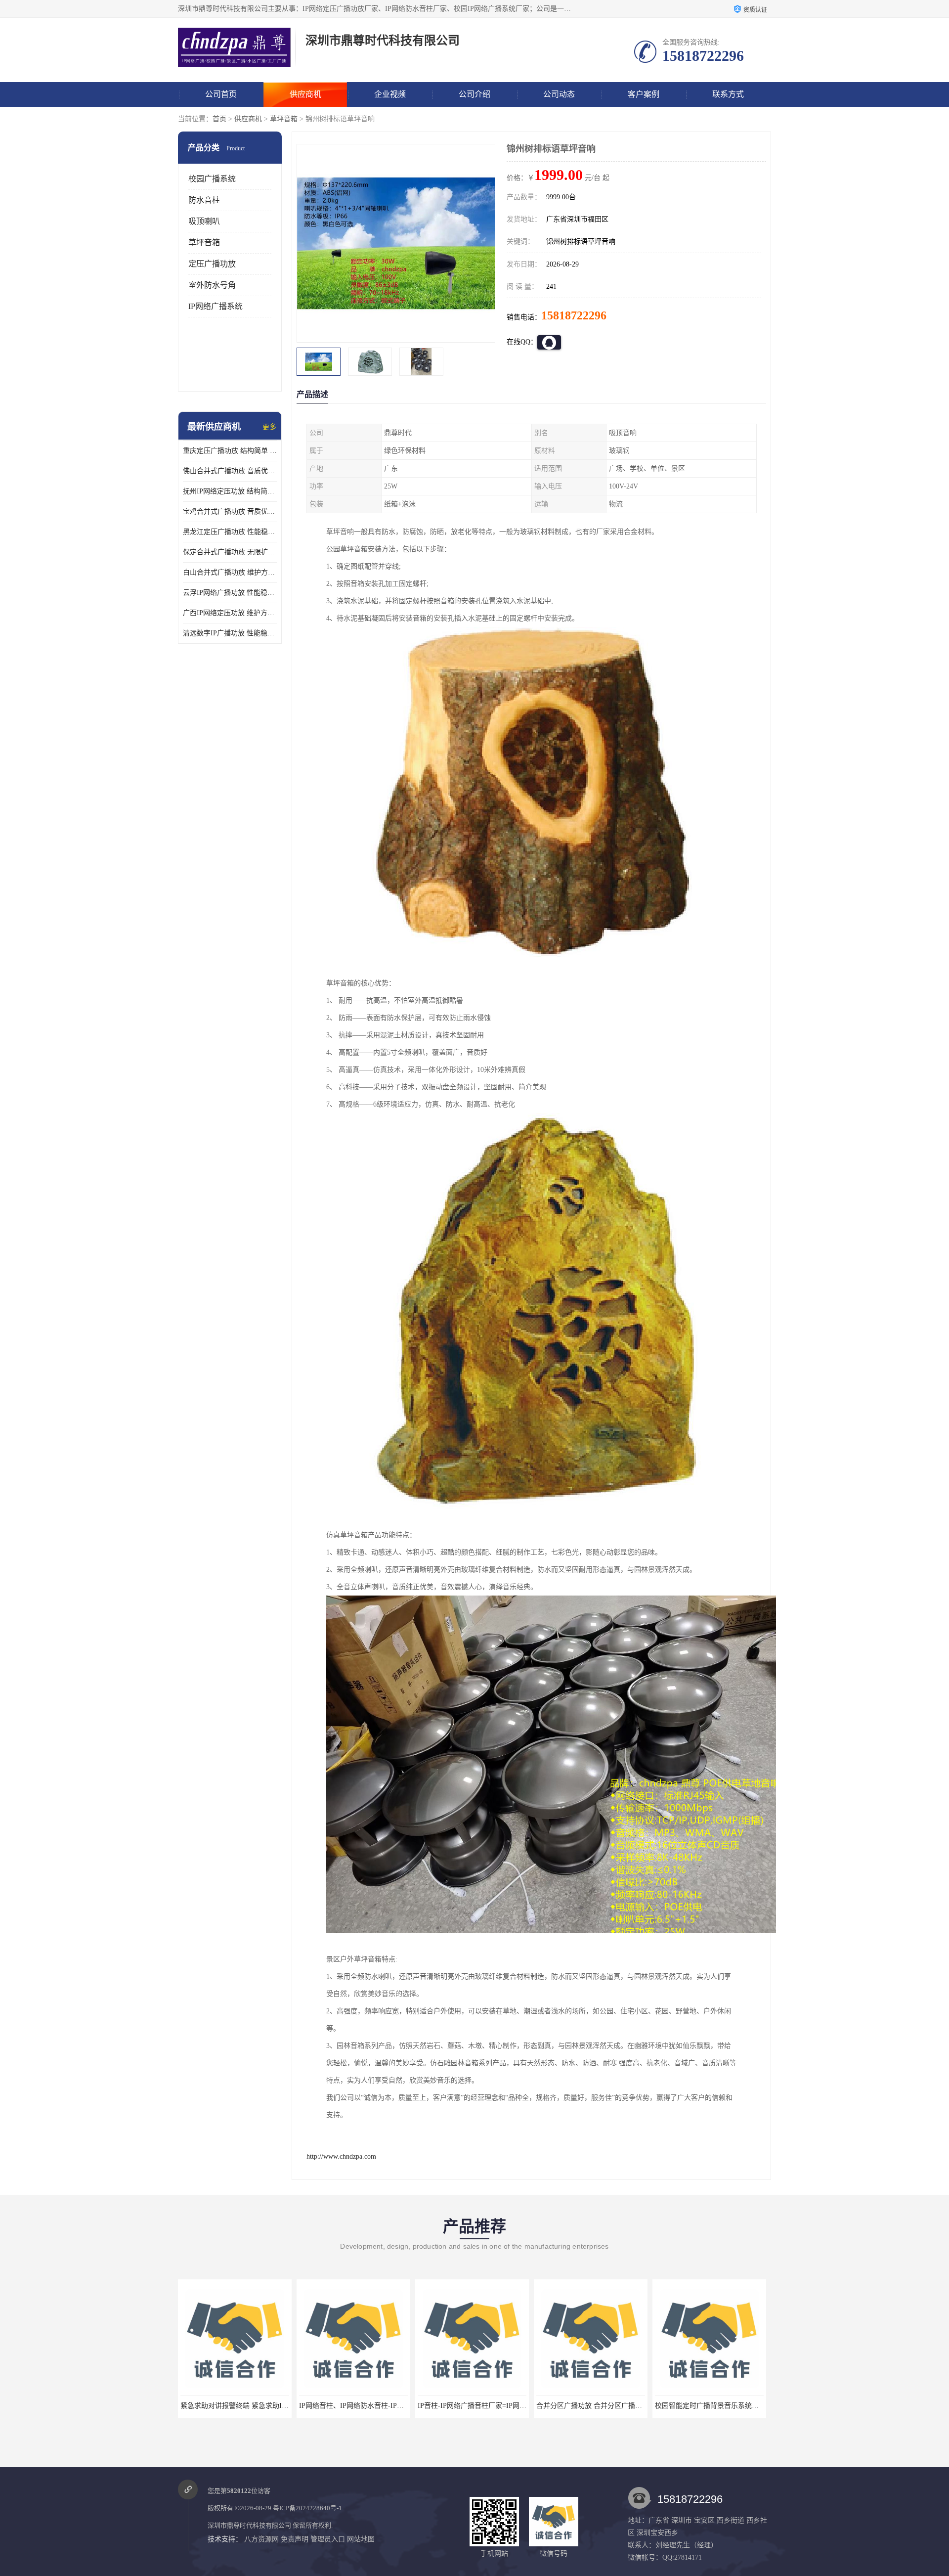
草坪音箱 (284, 119)
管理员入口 (328, 2539)
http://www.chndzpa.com (341, 2156)
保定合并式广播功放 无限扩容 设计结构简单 (230, 552)
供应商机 (305, 94)
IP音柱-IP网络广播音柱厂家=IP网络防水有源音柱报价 (381, 2406)
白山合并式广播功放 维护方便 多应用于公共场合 (230, 572)
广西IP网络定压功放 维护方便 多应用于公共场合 (230, 613)
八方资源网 (261, 2539)
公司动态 (559, 94)
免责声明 (295, 2539)
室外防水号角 (212, 285)
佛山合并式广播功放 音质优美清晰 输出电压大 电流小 (230, 471)
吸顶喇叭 (204, 221)
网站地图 (361, 2539)
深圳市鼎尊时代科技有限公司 (249, 2525)
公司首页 (221, 94)
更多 (269, 427)
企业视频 (390, 94)
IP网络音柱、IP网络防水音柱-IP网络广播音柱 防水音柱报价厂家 (279, 2406)
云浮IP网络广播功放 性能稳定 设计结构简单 (230, 593)
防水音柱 (204, 200)
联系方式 (728, 94)
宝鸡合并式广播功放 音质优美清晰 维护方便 (230, 511)
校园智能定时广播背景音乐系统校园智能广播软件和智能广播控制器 (640, 2406)
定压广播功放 (212, 264)
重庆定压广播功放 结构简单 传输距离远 (230, 451)
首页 (219, 119)
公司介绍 (474, 94)
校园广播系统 (212, 179)
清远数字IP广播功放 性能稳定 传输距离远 (230, 633)
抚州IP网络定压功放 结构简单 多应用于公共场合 (230, 491)
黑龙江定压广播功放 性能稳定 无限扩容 (230, 532)
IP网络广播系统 (216, 306)
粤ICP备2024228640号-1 (307, 2508)
